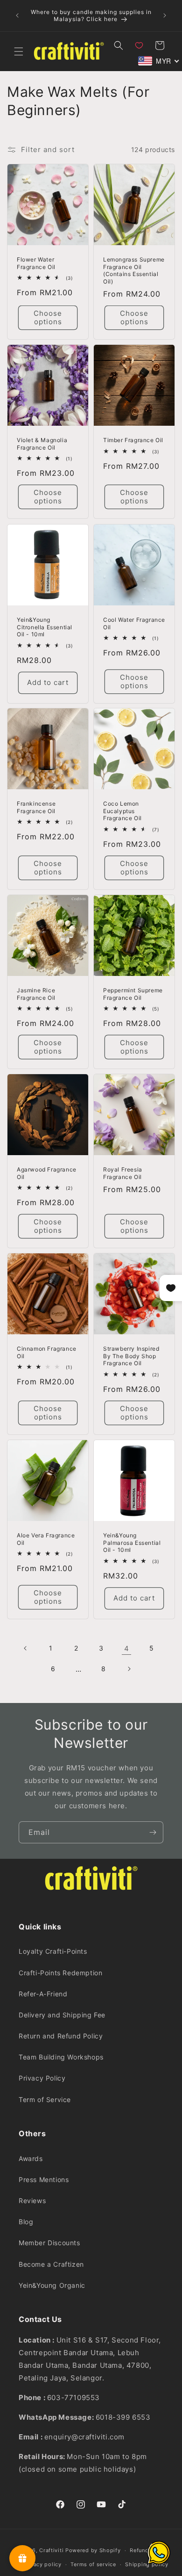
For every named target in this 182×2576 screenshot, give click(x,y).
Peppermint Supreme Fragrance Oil (133, 994)
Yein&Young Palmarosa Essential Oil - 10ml (132, 1543)
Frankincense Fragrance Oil (36, 807)
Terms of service (93, 2564)
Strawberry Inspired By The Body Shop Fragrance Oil (131, 1356)
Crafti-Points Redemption (60, 1973)
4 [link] (127, 1648)
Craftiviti (51, 2550)
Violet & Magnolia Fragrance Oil (42, 444)
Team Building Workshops (61, 2057)
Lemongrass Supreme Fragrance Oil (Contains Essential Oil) (134, 270)
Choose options (48, 317)
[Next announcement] (165, 15)
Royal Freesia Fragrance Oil (123, 1173)
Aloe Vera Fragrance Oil (46, 1539)
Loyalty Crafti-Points (53, 1951)
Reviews (32, 2201)
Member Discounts (49, 2243)
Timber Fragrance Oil (133, 440)
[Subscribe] (153, 1832)
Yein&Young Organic (52, 2285)
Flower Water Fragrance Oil (36, 263)
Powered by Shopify (93, 2550)
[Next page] (129, 1669)
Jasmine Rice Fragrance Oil (36, 994)
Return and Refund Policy (61, 2036)
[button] (19, 51)
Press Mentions (44, 2179)
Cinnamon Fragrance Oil (47, 1352)
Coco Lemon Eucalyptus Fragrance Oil (122, 811)
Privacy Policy (42, 2078)
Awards (31, 2158)
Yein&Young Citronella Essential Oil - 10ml (45, 627)
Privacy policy (42, 2564)
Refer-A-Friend (43, 1994)
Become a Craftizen (51, 2264)
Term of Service (45, 2099)
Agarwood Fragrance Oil (47, 1173)
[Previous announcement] (17, 15)
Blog (26, 2222)
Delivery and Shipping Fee (62, 2015)
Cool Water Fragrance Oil (134, 623)
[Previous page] (26, 1648)
